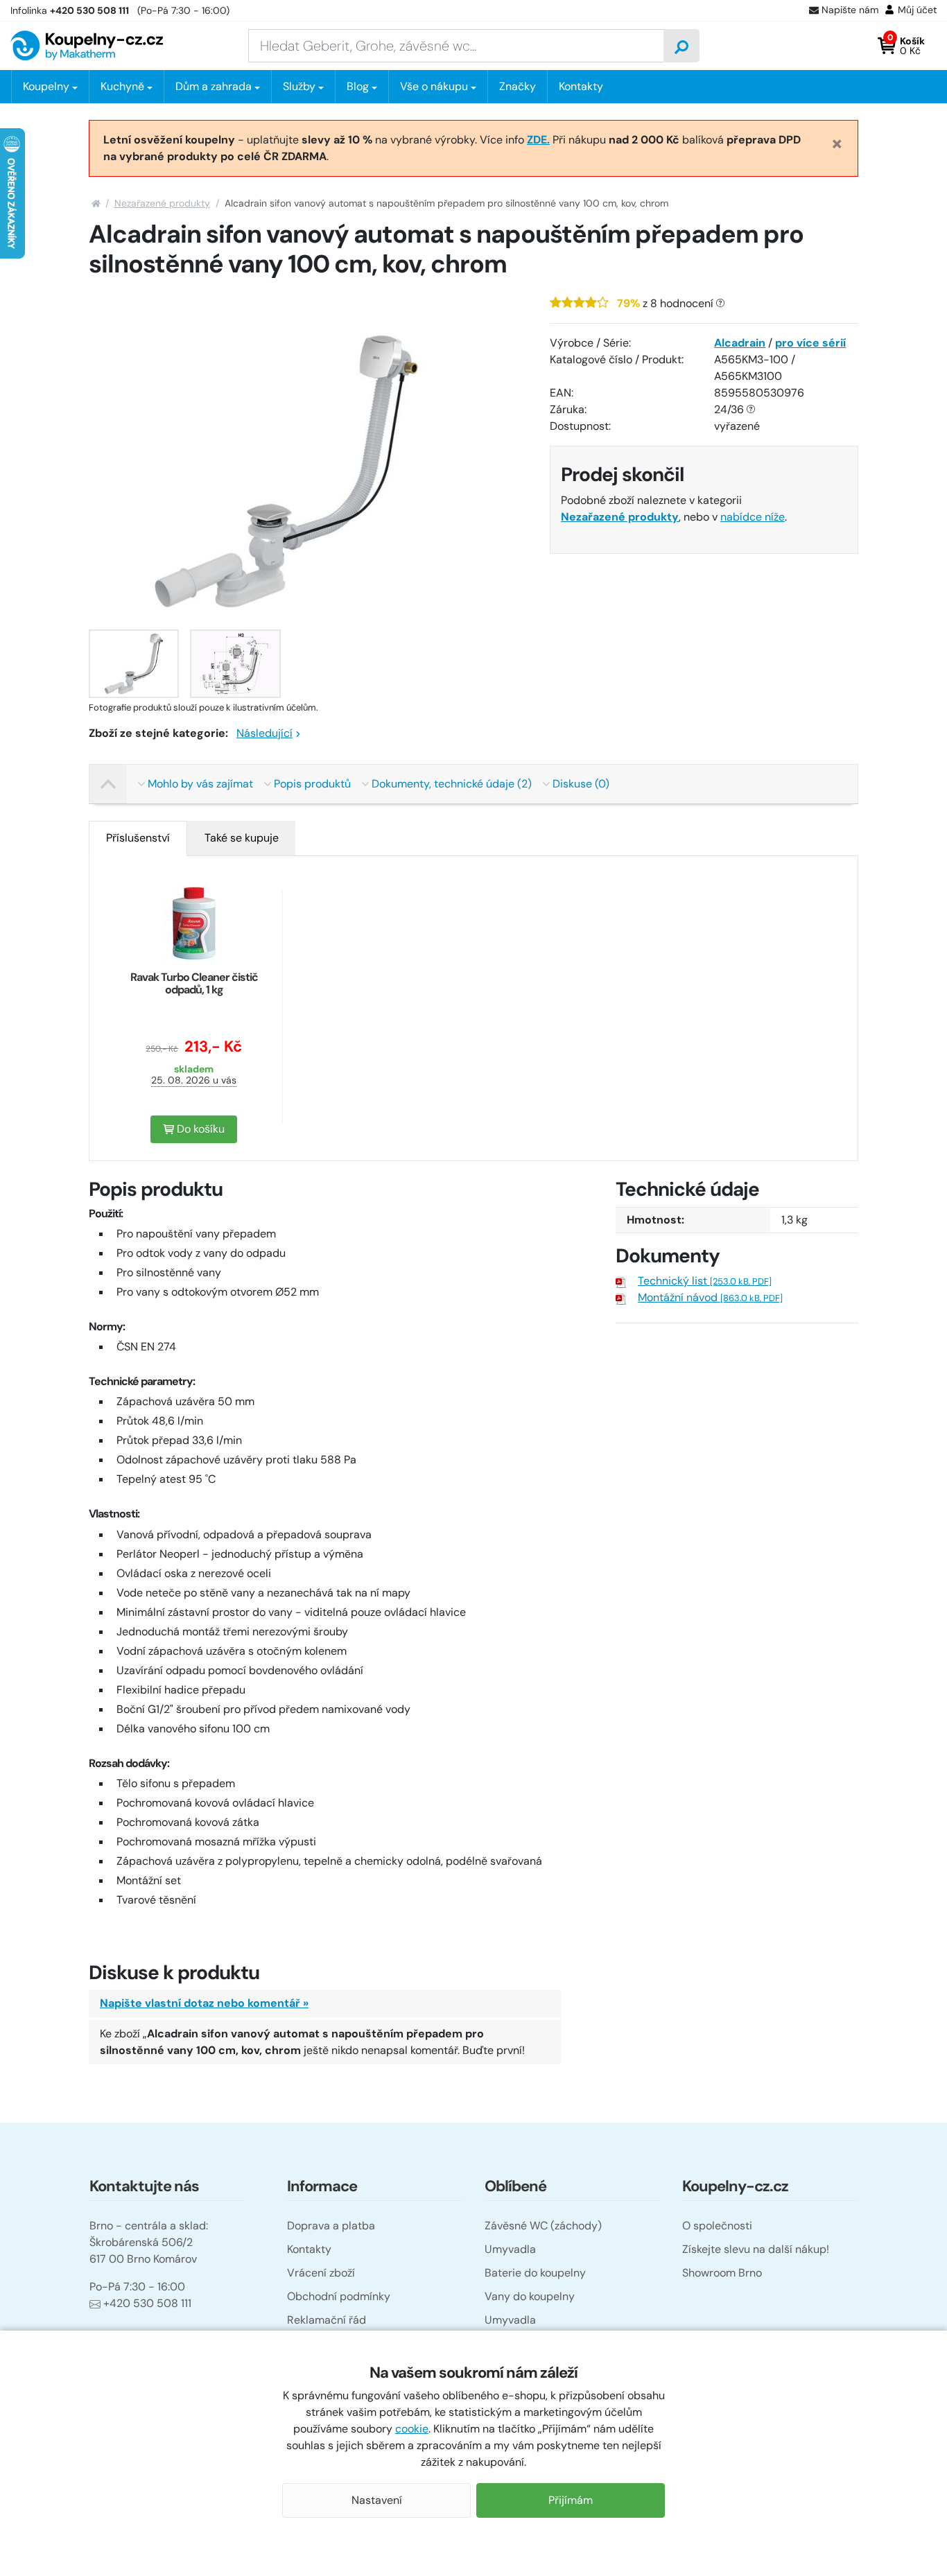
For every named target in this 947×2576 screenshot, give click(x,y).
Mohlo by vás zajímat (200, 784)
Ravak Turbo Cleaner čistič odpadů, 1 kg (194, 983)
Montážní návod (710, 1297)
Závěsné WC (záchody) (543, 2226)
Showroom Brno (722, 2273)
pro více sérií (810, 343)
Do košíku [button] (199, 1129)
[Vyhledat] (681, 46)
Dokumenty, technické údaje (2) (452, 784)
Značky (518, 86)
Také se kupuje (242, 838)
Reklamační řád (327, 2320)
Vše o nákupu (434, 86)
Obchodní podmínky (339, 2296)
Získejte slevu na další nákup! (756, 2249)
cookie (412, 2429)
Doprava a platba (331, 2226)
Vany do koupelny (530, 2296)
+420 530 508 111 (147, 2303)
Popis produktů (312, 784)
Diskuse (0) (581, 784)
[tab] (138, 838)
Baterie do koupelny (535, 2273)
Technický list (705, 1281)
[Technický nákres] (235, 664)
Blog (358, 86)
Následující (264, 733)
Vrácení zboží (321, 2273)
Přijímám (571, 2500)
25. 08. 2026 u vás (194, 1080)
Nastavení (377, 2500)
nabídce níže (753, 517)
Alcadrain (740, 343)
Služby (299, 86)
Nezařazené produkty (162, 203)
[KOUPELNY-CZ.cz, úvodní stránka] (87, 45)
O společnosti (717, 2226)
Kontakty (581, 86)
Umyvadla (510, 2249)
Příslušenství (138, 838)
